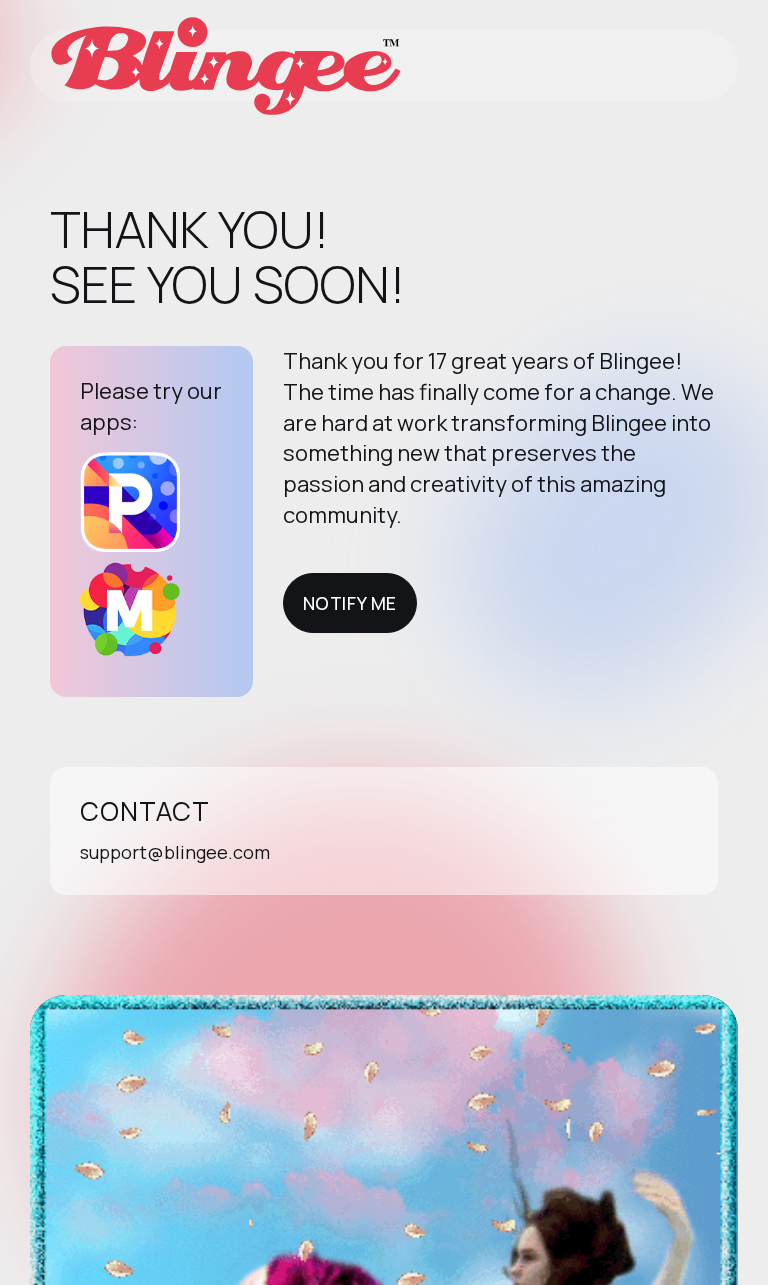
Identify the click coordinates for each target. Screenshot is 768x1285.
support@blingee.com (175, 852)
